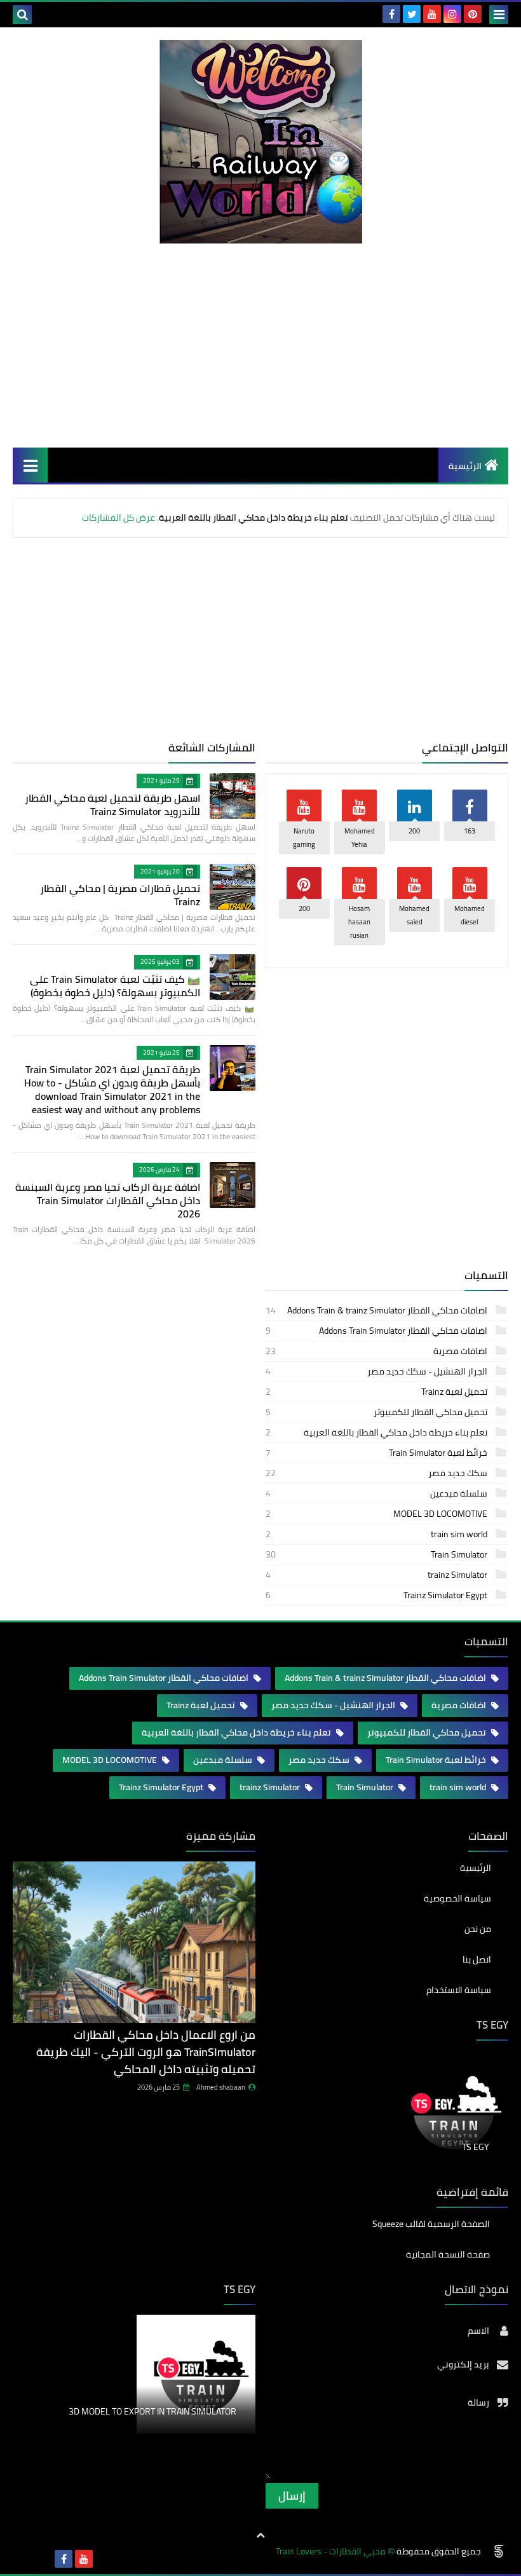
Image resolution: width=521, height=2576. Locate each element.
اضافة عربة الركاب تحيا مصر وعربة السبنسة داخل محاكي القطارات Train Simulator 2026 (108, 1200)
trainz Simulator (377, 1575)
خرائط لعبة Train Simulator (377, 1453)
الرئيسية (465, 466)
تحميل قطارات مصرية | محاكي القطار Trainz (120, 895)
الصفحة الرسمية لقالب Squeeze (431, 2225)
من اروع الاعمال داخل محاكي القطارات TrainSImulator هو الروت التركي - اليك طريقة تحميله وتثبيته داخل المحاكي (146, 2052)
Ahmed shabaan (221, 2087)
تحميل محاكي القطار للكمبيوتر (377, 1412)
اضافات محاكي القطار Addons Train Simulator (377, 1331)
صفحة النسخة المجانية (448, 2254)
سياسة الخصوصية (457, 1898)
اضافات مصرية (377, 1351)
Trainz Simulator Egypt (377, 1595)
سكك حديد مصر (377, 1473)
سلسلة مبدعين (377, 1493)
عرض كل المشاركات (118, 517)
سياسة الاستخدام (459, 1990)
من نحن (478, 1929)
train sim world (377, 1534)
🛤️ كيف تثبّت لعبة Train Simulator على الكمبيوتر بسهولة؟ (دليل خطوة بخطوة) (115, 986)
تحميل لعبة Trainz (377, 1392)
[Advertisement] (260, 345)
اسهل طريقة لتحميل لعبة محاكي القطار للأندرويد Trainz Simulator (112, 805)
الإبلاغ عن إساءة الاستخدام (199, 2456)
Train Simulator (377, 1554)
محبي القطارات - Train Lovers (331, 2552)
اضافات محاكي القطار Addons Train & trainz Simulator (377, 1310)
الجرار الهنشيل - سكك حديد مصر (377, 1371)
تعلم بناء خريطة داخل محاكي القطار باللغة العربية (377, 1432)
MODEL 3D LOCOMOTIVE (377, 1514)
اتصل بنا (477, 1959)
